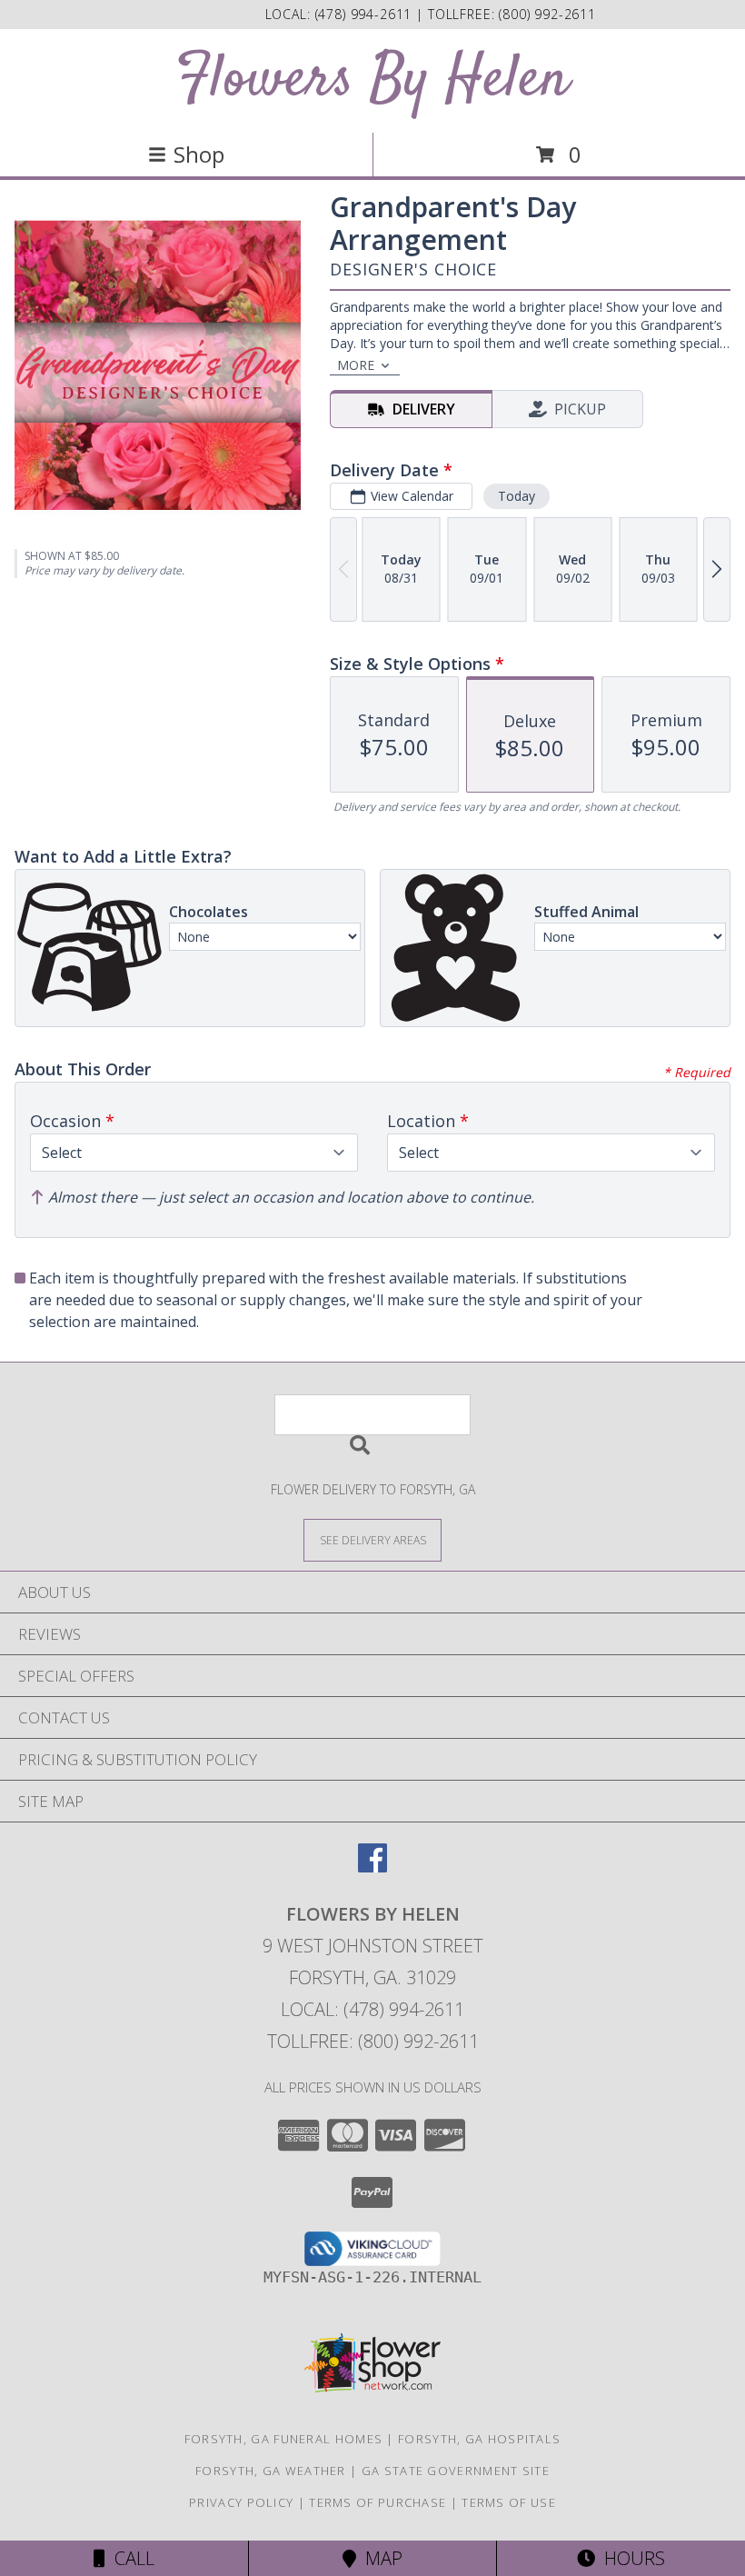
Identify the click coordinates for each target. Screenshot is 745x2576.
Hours (630, 2558)
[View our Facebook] (372, 1867)
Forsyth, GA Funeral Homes (284, 2439)
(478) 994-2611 (366, 14)
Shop (199, 154)
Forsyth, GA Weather (271, 2471)
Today (517, 496)
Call (130, 2558)
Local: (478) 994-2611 (372, 2009)
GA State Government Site (456, 2471)
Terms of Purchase (377, 2502)
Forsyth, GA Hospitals (479, 2439)
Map (379, 2558)
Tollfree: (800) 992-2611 (373, 2041)
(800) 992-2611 (547, 14)
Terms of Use (509, 2502)
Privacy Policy (241, 2502)
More (356, 365)
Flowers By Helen (372, 80)
